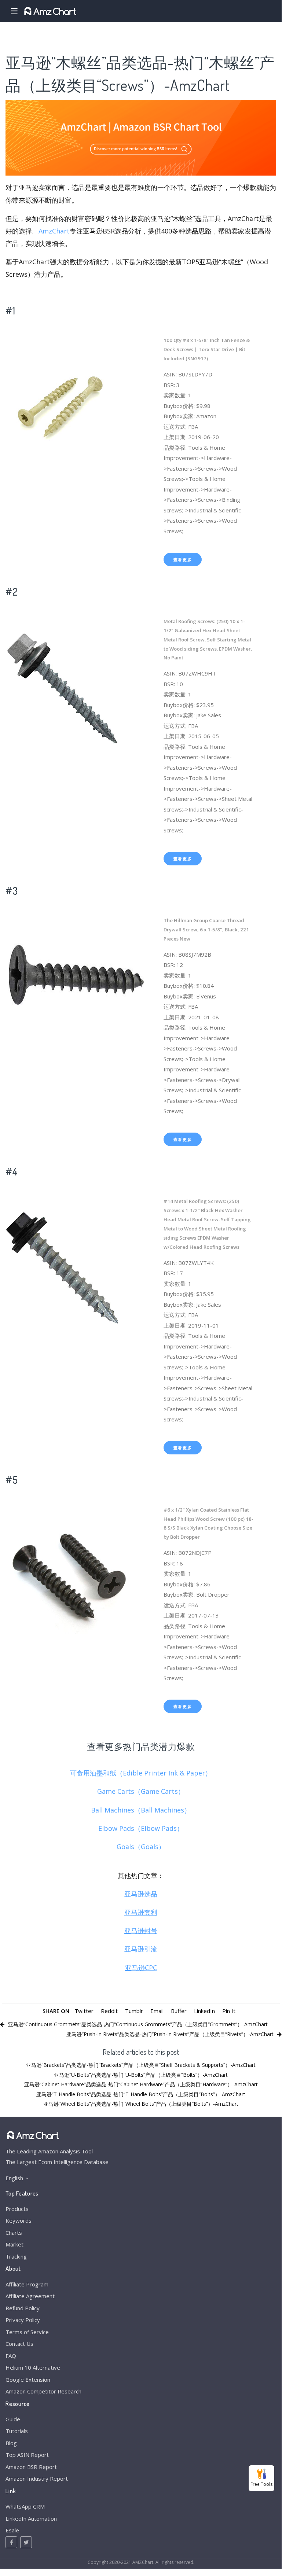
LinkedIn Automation (31, 2518)
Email (157, 2011)
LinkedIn (204, 2011)
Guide (13, 2419)
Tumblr (134, 2011)
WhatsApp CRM (25, 2506)
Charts (14, 2233)
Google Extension (28, 2380)
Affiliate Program (27, 2284)
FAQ (11, 2356)
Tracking (16, 2256)
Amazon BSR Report (31, 2467)
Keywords (19, 2220)
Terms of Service (27, 2332)
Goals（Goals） (141, 1847)
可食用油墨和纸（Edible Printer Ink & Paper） (141, 1773)
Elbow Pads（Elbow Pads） (141, 1828)
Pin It (229, 2011)
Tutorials (17, 2431)
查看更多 (183, 560)
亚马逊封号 (141, 1931)
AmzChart (54, 231)
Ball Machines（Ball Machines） (141, 1810)
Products (17, 2209)
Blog (11, 2443)
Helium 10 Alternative (33, 2367)
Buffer (179, 2011)
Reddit (109, 2011)
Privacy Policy (23, 2320)
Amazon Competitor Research (43, 2391)
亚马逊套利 (141, 1912)
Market (14, 2244)
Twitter (84, 2011)
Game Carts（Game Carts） (141, 1791)
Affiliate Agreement (30, 2296)
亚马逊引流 (141, 1949)
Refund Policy (23, 2308)
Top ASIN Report (27, 2455)
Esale (12, 2530)
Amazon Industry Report (37, 2479)
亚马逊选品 (141, 1894)
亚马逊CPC (141, 1968)
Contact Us (19, 2344)
